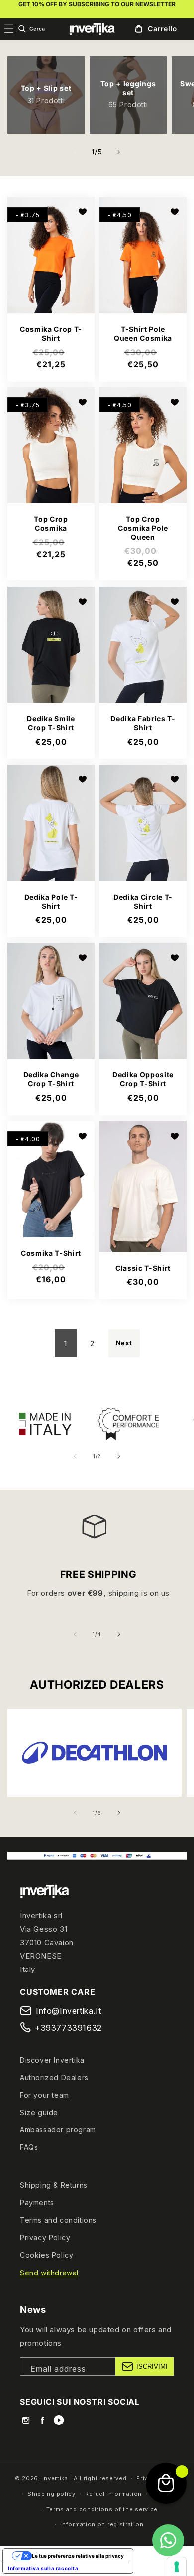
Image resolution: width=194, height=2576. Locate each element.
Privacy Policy (45, 2237)
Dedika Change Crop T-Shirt (51, 1080)
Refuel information (113, 2494)
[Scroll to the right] (119, 152)
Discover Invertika (52, 2060)
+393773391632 (68, 2028)
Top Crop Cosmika (51, 524)
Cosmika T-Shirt (51, 1253)
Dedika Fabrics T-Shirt (143, 723)
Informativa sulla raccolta (43, 2568)
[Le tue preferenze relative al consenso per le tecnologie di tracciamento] (177, 2567)
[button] (31, 29)
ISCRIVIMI (152, 2366)
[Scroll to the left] (75, 152)
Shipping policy (51, 2494)
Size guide (39, 2112)
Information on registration (102, 2524)
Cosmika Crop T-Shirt (51, 334)
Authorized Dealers (54, 2077)
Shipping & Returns (54, 2185)
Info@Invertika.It (68, 2011)
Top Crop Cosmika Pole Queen (143, 528)
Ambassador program (58, 2130)
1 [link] (66, 1343)
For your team (45, 2095)
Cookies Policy (47, 2255)
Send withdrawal (49, 2273)
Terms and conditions (58, 2220)
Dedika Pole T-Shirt (51, 901)
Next (124, 1343)
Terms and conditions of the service (102, 2509)
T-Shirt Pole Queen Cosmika (143, 334)
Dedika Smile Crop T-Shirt (51, 723)
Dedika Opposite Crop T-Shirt (143, 1080)
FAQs (29, 2147)
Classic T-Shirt (143, 1268)
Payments (37, 2202)
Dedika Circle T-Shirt (143, 901)
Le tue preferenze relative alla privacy (78, 2556)
